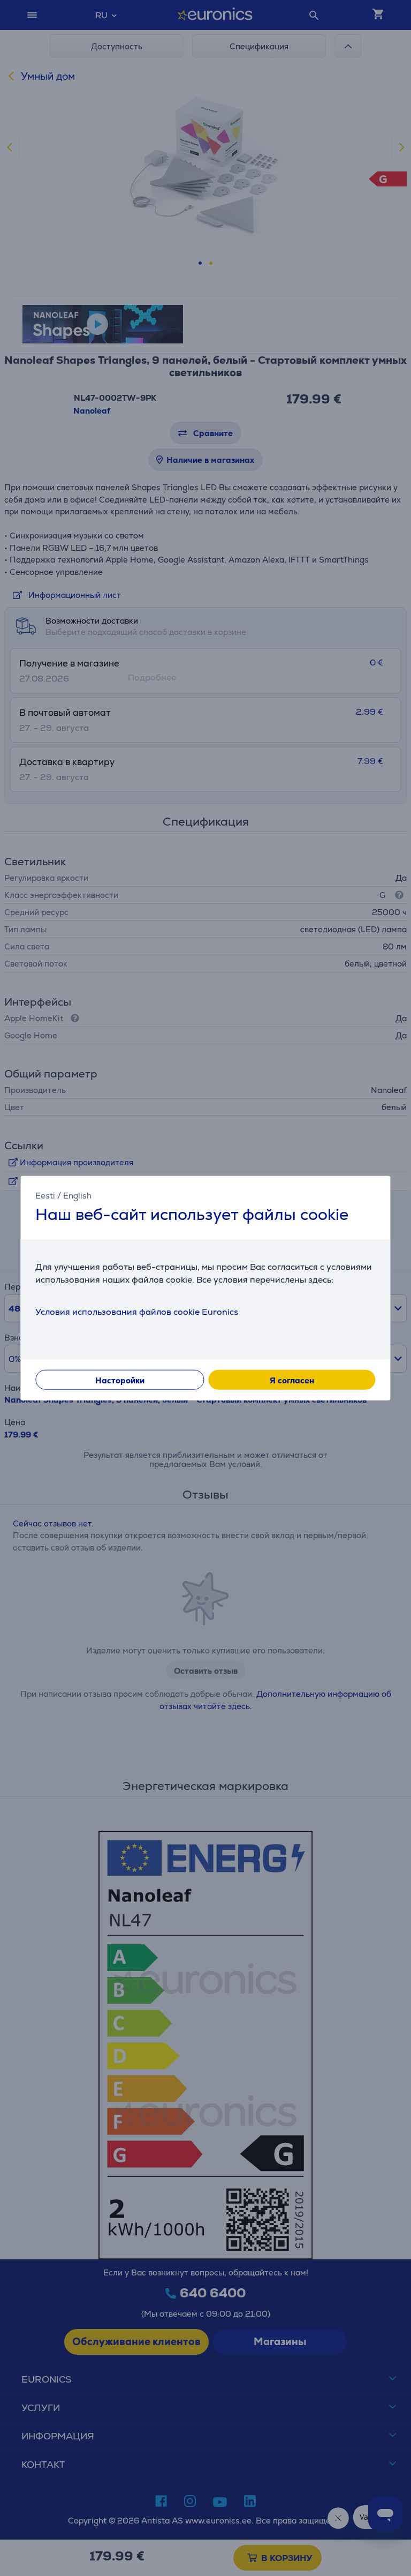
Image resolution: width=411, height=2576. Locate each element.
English (77, 1196)
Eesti (45, 1196)
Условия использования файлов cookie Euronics (137, 1311)
